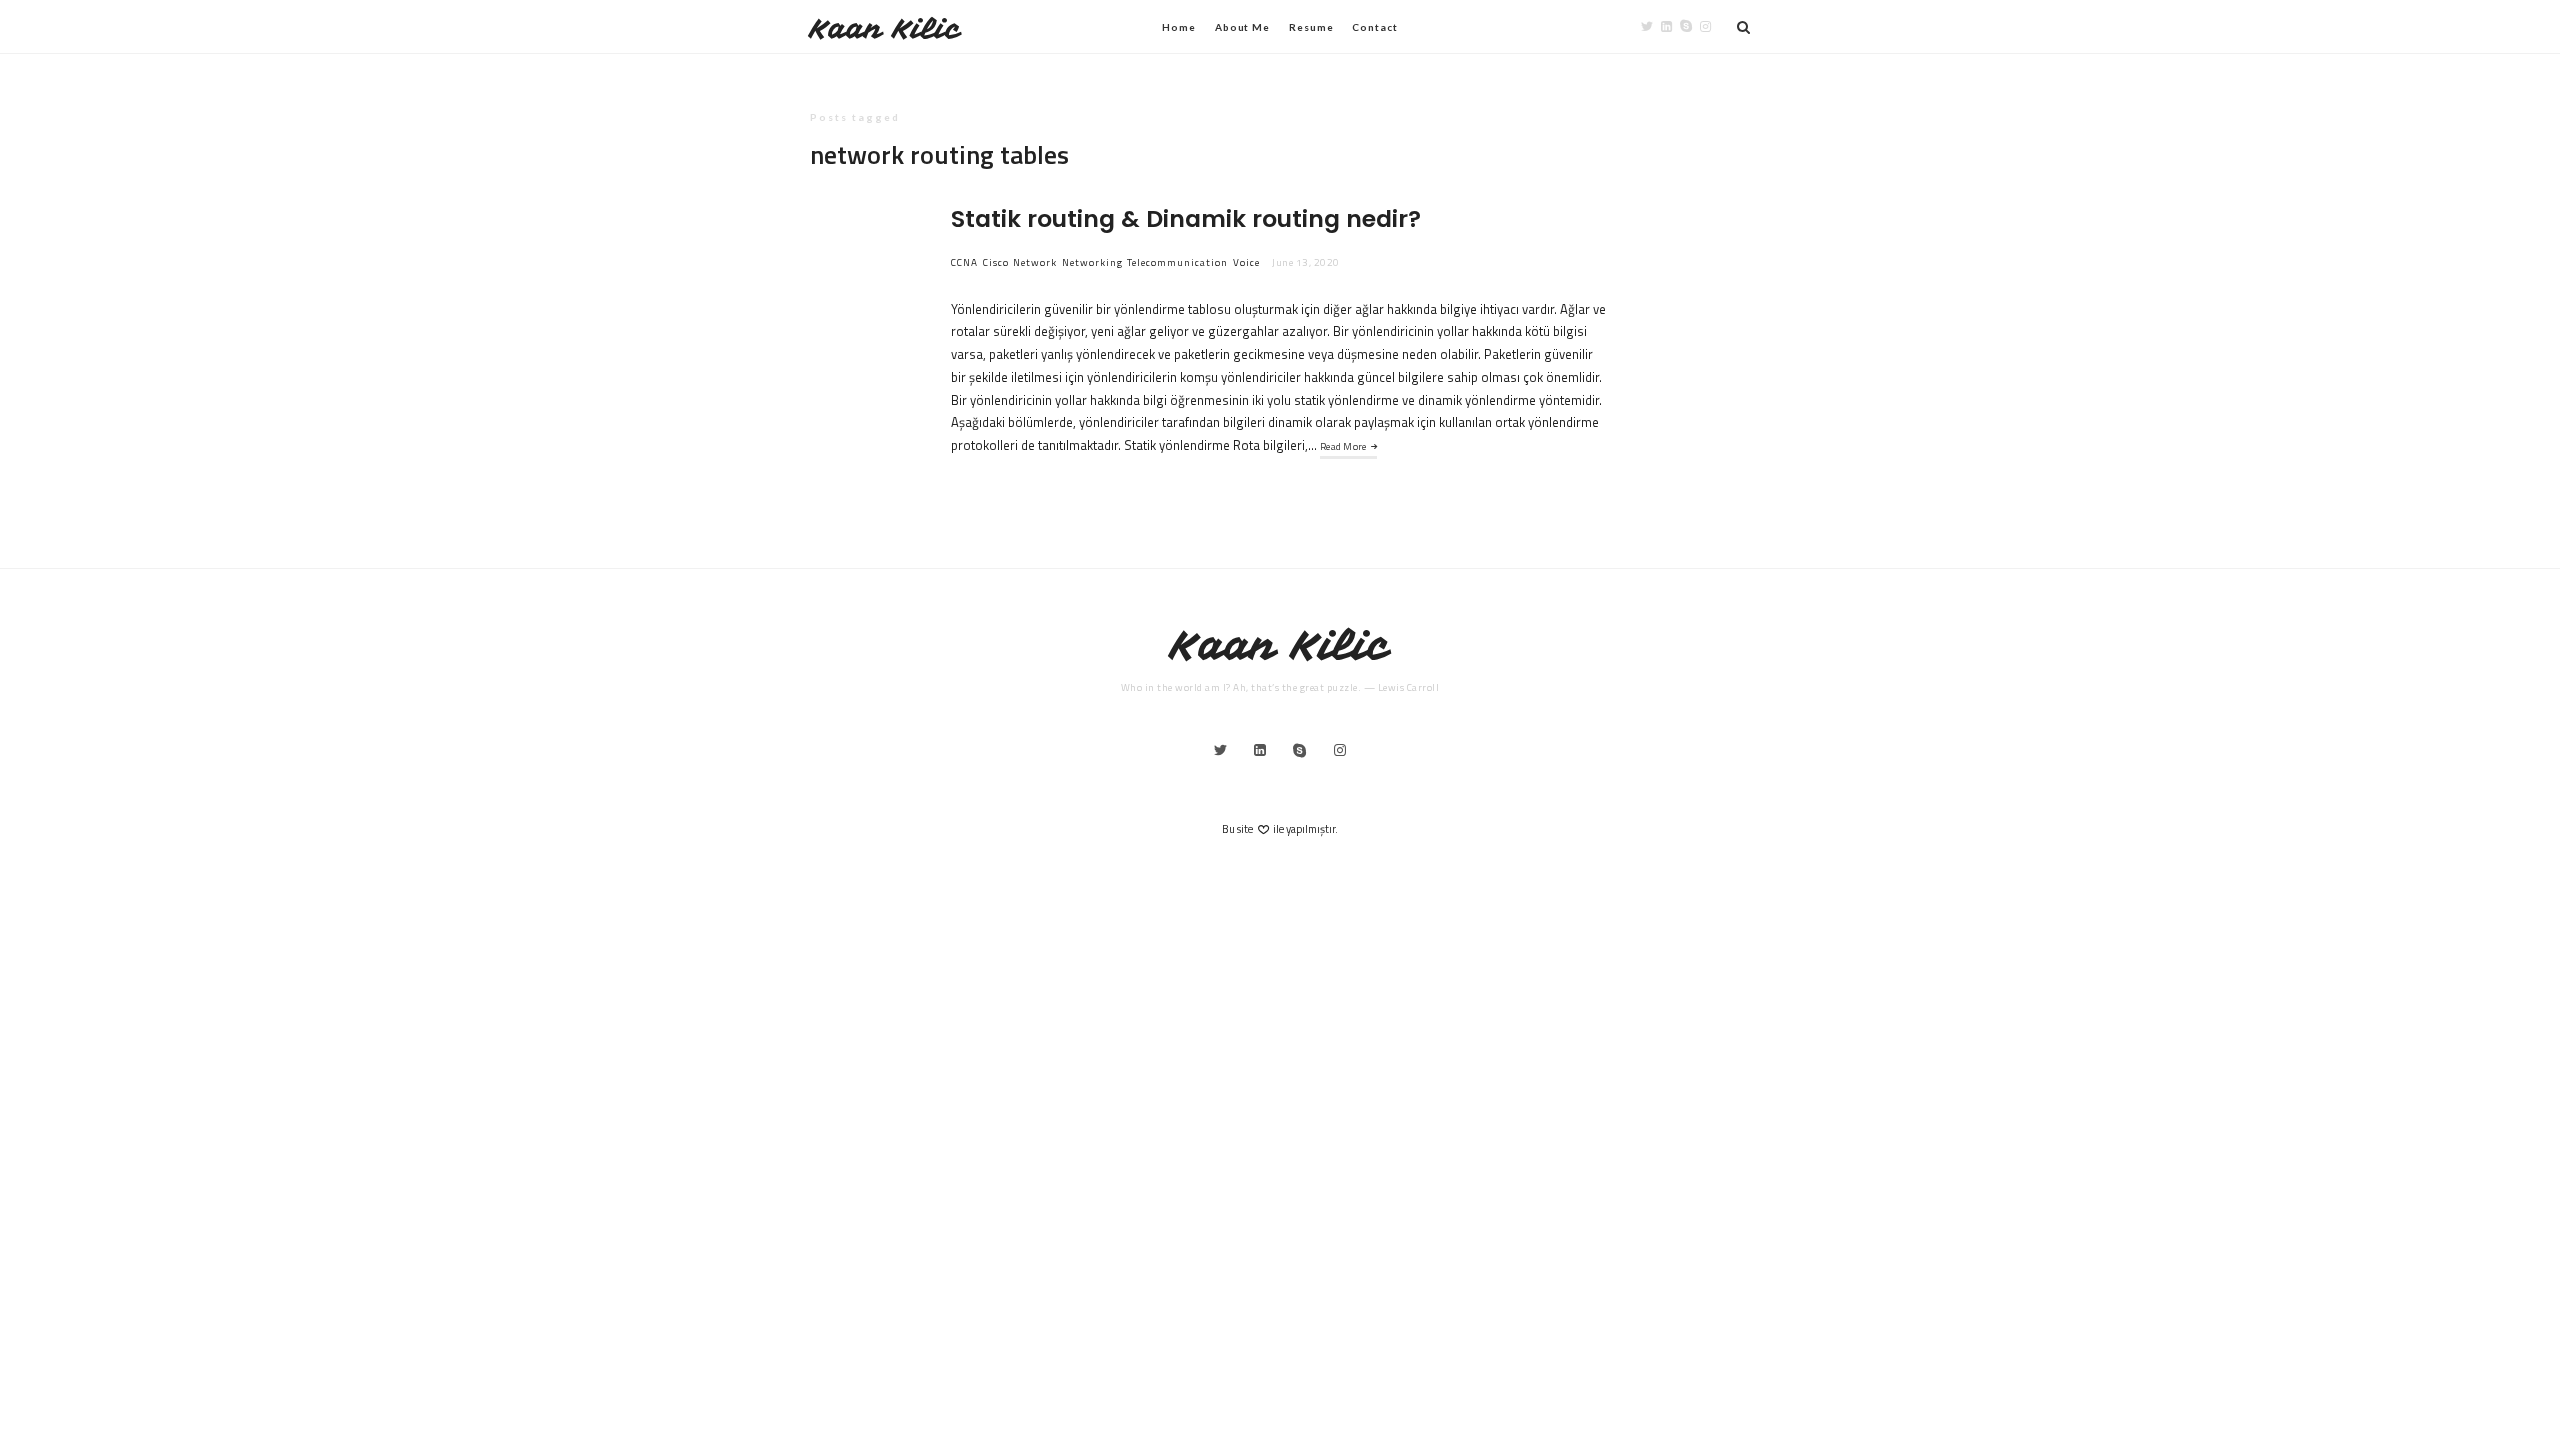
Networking (1092, 262)
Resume (1311, 27)
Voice (1246, 262)
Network (1035, 262)
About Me (1242, 27)
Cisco (996, 262)
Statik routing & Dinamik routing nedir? (1186, 218)
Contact (1374, 27)
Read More (1343, 446)
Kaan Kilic (885, 28)
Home (1179, 27)
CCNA (964, 262)
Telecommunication (1177, 262)
